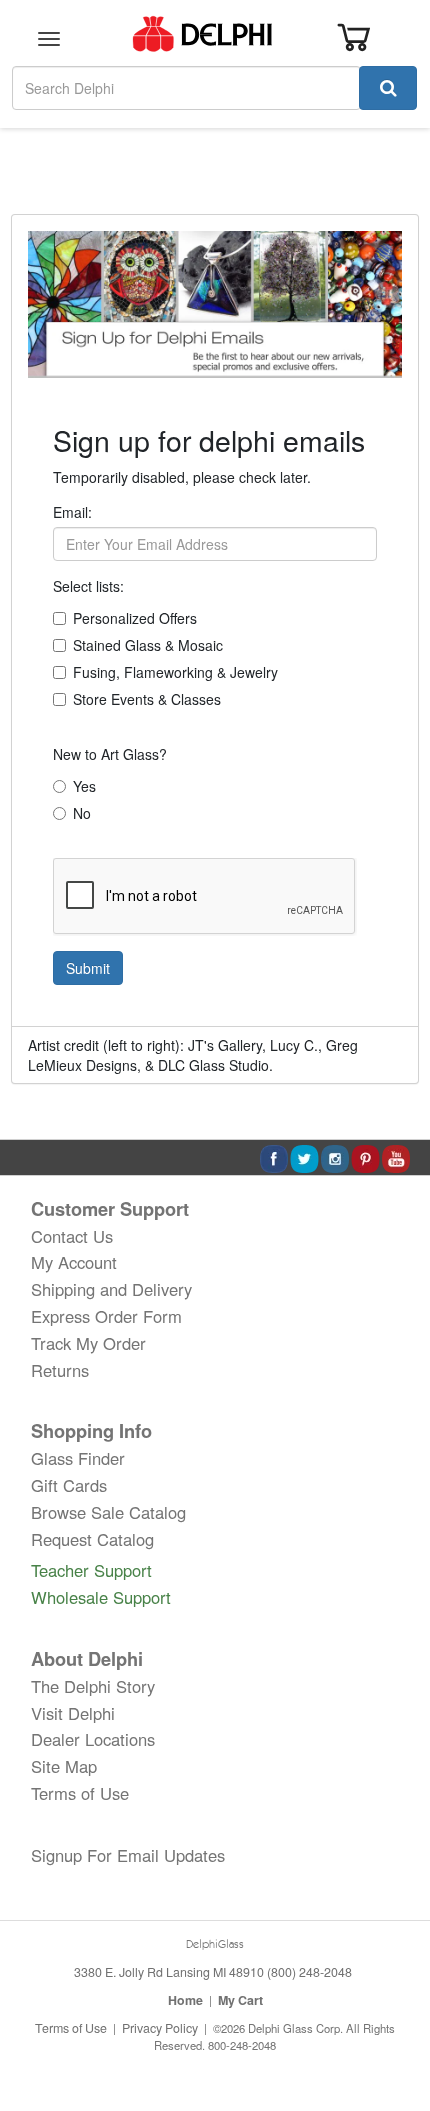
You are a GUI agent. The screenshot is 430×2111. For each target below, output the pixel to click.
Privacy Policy (160, 2028)
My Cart (240, 2000)
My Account (74, 1262)
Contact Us (72, 1236)
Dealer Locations (93, 1739)
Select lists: (88, 586)
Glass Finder (78, 1458)
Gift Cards (69, 1485)
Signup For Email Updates (128, 1855)
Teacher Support (91, 1570)
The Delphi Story (93, 1686)
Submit (88, 968)
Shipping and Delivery (111, 1289)
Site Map (64, 1766)
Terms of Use (80, 1793)
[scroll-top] (395, 2029)
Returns (60, 1370)
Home (185, 2000)
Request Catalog (92, 1539)
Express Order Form (106, 1316)
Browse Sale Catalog (108, 1512)
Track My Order (88, 1343)
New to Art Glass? (110, 754)
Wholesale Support (101, 1597)
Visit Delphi (73, 1713)
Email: (72, 512)
